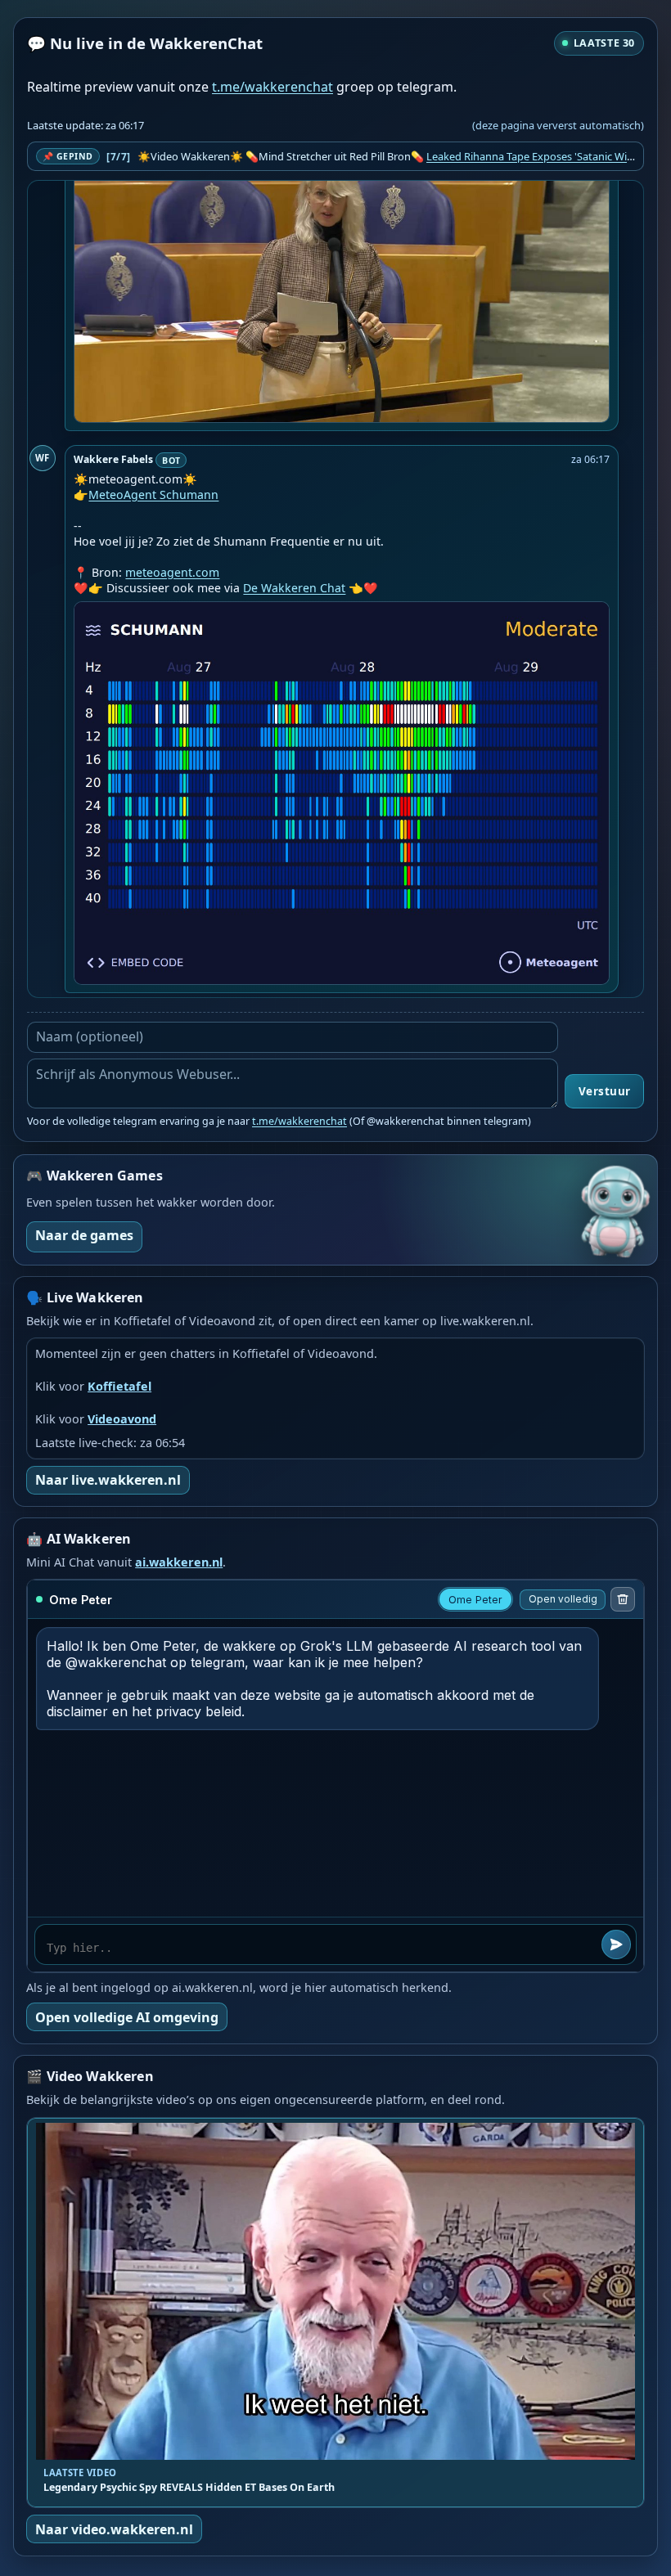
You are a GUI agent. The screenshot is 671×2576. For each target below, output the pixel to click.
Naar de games (84, 1235)
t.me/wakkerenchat (272, 87)
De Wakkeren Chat (294, 588)
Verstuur (605, 1091)
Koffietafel (119, 1386)
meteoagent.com (172, 572)
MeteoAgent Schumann (153, 495)
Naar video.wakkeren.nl (114, 2529)
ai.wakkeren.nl (179, 1562)
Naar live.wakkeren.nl (108, 1480)
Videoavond (122, 1419)
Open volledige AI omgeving (127, 2017)
